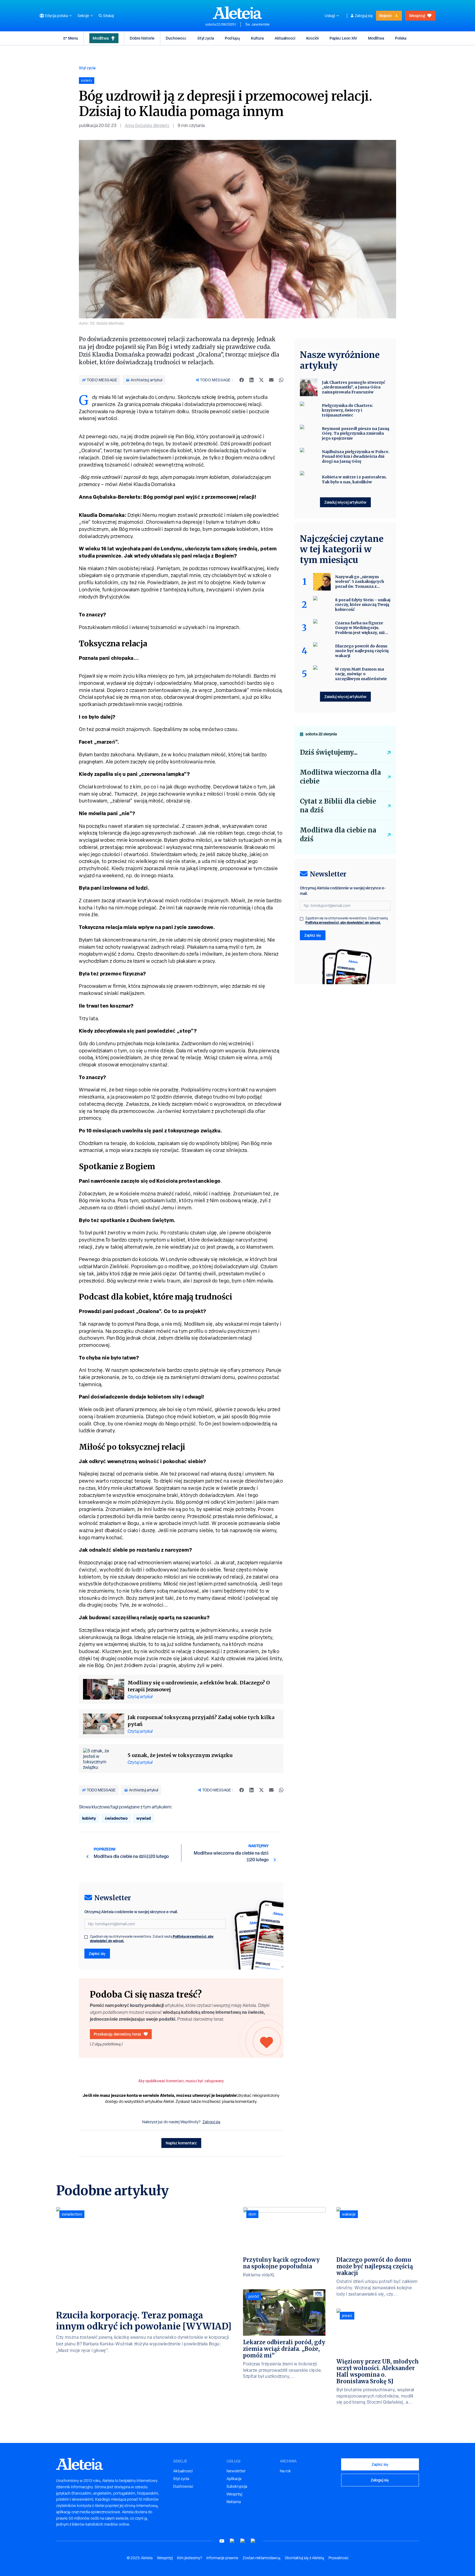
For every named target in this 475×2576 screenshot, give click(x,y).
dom (252, 2214)
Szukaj (108, 16)
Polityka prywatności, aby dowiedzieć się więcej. (343, 922)
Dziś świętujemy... (329, 752)
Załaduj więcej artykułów (345, 502)
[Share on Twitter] (261, 380)
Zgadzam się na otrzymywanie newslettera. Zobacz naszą (152, 1939)
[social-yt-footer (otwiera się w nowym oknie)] (222, 2541)
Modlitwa (101, 38)
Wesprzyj (417, 16)
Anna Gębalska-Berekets (147, 126)
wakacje (349, 2214)
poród (254, 2296)
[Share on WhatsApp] (281, 380)
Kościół (312, 38)
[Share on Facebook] (242, 380)
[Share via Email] (271, 380)
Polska (401, 38)
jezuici (347, 2316)
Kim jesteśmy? (190, 2558)
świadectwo (116, 1818)
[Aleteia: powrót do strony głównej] (237, 13)
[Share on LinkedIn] (252, 380)
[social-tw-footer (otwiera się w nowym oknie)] (243, 2541)
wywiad (144, 1818)
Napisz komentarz (181, 2143)
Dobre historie (142, 38)
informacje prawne (222, 2558)
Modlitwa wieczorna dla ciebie (340, 777)
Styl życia (206, 38)
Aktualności (285, 38)
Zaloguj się (364, 16)
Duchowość (176, 38)
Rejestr (386, 16)
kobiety (89, 1818)
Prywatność (339, 2558)
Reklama (234, 2502)
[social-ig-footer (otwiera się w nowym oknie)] (253, 2541)
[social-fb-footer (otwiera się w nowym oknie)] (232, 2541)
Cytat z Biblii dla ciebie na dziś (338, 806)
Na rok (285, 2471)
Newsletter (236, 2471)
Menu (73, 38)
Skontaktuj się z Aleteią (304, 2558)
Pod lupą (232, 38)
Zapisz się (97, 1953)
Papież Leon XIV (343, 38)
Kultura (257, 38)
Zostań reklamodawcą (262, 2558)
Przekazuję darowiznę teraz (118, 2034)
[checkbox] (86, 1937)
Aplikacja (234, 2479)
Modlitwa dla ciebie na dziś (338, 835)
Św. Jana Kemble (257, 24)
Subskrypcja (237, 2486)
